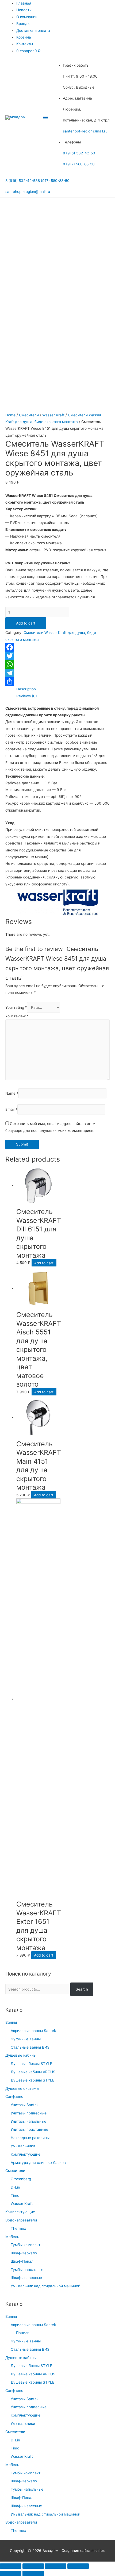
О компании (27, 17)
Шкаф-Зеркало (24, 2253)
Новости (24, 10)
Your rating (16, 1007)
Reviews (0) (27, 696)
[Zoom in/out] (78, 2566)
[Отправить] (57, 682)
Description (26, 689)
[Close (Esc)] (11, 2566)
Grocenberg (21, 2179)
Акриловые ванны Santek (33, 2031)
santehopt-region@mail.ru (85, 131)
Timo (15, 2196)
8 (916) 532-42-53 (79, 153)
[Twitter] (57, 656)
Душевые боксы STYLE (31, 2064)
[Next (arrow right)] (33, 2573)
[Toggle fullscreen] (56, 2566)
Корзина (24, 37)
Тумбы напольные (27, 2270)
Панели (23, 2333)
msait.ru (98, 2551)
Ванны (11, 2022)
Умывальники (23, 2146)
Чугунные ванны (26, 2039)
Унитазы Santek (25, 2105)
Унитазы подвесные (29, 2113)
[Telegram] (57, 673)
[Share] (33, 2566)
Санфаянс (14, 2096)
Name (12, 1093)
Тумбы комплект (26, 2245)
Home (10, 415)
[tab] (63, 689)
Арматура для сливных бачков (38, 2163)
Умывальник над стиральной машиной (45, 2286)
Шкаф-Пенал (22, 2261)
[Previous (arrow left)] (11, 2573)
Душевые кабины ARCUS (33, 2072)
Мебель (12, 2237)
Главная (24, 3)
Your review (17, 1016)
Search (82, 1989)
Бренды (23, 24)
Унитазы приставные (29, 2129)
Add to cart (26, 623)
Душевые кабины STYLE (32, 2080)
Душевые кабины (21, 2055)
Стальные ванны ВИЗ (30, 2047)
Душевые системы (22, 2088)
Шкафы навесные (26, 2278)
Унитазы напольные (28, 2121)
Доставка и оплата (33, 31)
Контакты (25, 44)
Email (11, 1109)
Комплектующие (26, 2154)
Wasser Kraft (22, 2204)
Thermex (18, 2228)
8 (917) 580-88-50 (79, 164)
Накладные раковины (30, 2138)
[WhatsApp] (57, 664)
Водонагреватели (21, 2220)
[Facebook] (57, 647)
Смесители (15, 2171)
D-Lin (15, 2187)
